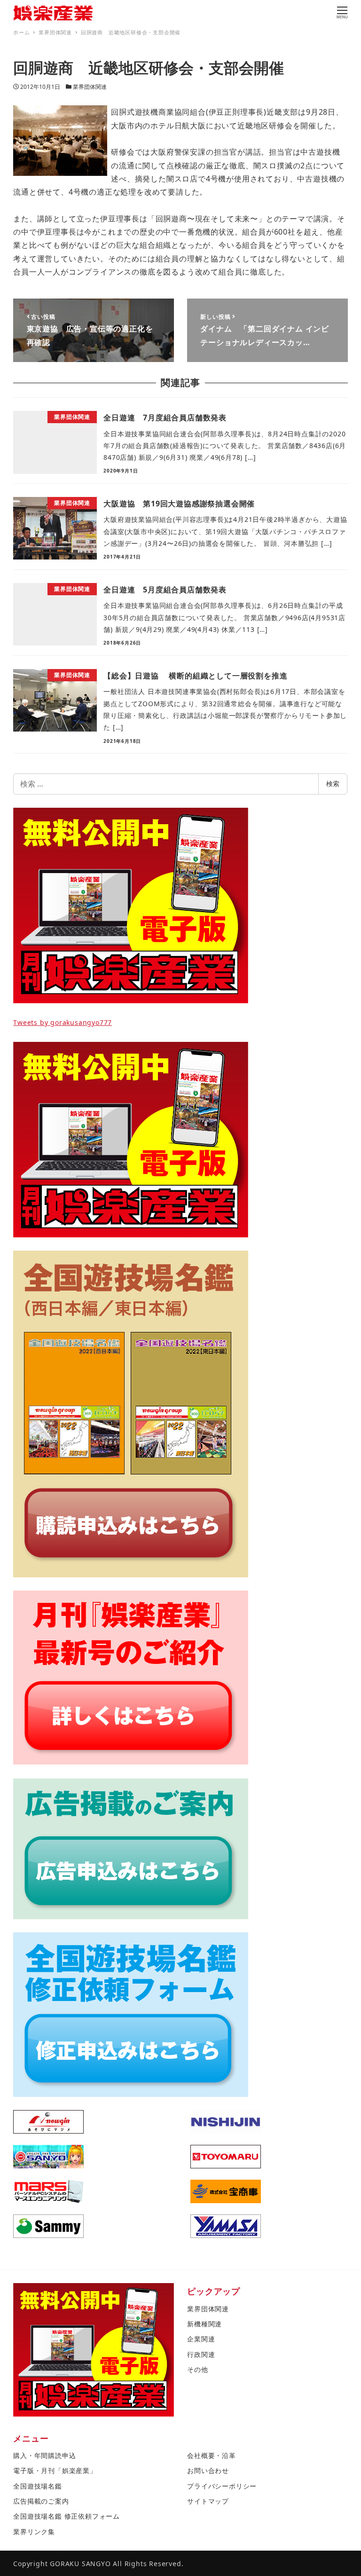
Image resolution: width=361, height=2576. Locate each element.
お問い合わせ (208, 2470)
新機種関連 (204, 2324)
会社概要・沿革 (212, 2455)
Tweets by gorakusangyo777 (63, 1022)
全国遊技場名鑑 (38, 2486)
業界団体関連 (90, 87)
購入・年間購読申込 (44, 2455)
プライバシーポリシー (222, 2486)
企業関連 (201, 2339)
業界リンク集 (34, 2532)
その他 (197, 2369)
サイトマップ (208, 2501)
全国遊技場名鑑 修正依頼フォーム (67, 2516)
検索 (333, 784)
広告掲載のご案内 (41, 2501)
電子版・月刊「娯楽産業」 (55, 2470)
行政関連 (201, 2354)
